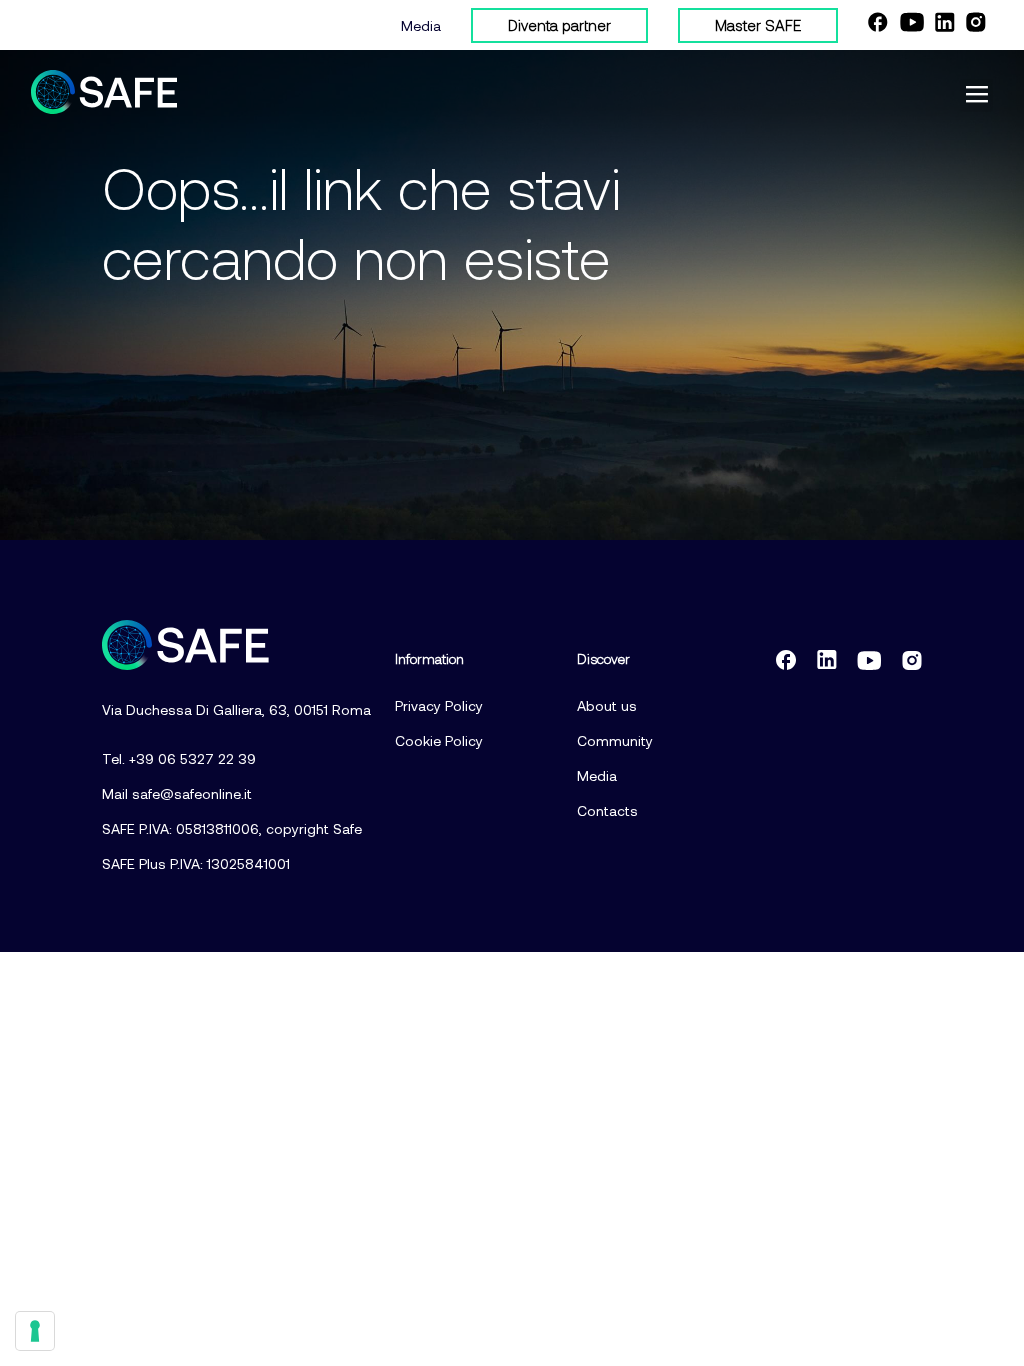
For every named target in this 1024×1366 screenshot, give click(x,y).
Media (421, 25)
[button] (976, 95)
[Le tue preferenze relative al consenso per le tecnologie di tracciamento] (35, 1331)
